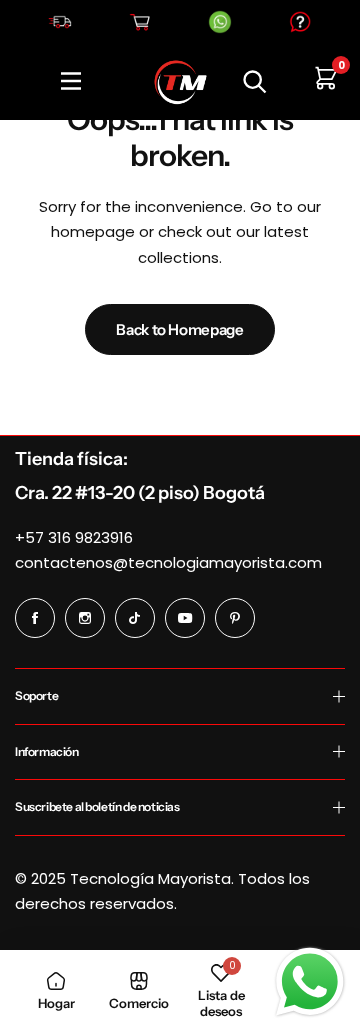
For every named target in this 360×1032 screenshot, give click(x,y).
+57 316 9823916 (74, 537)
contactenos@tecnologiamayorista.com (168, 562)
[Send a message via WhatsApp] (310, 982)
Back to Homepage (179, 329)
